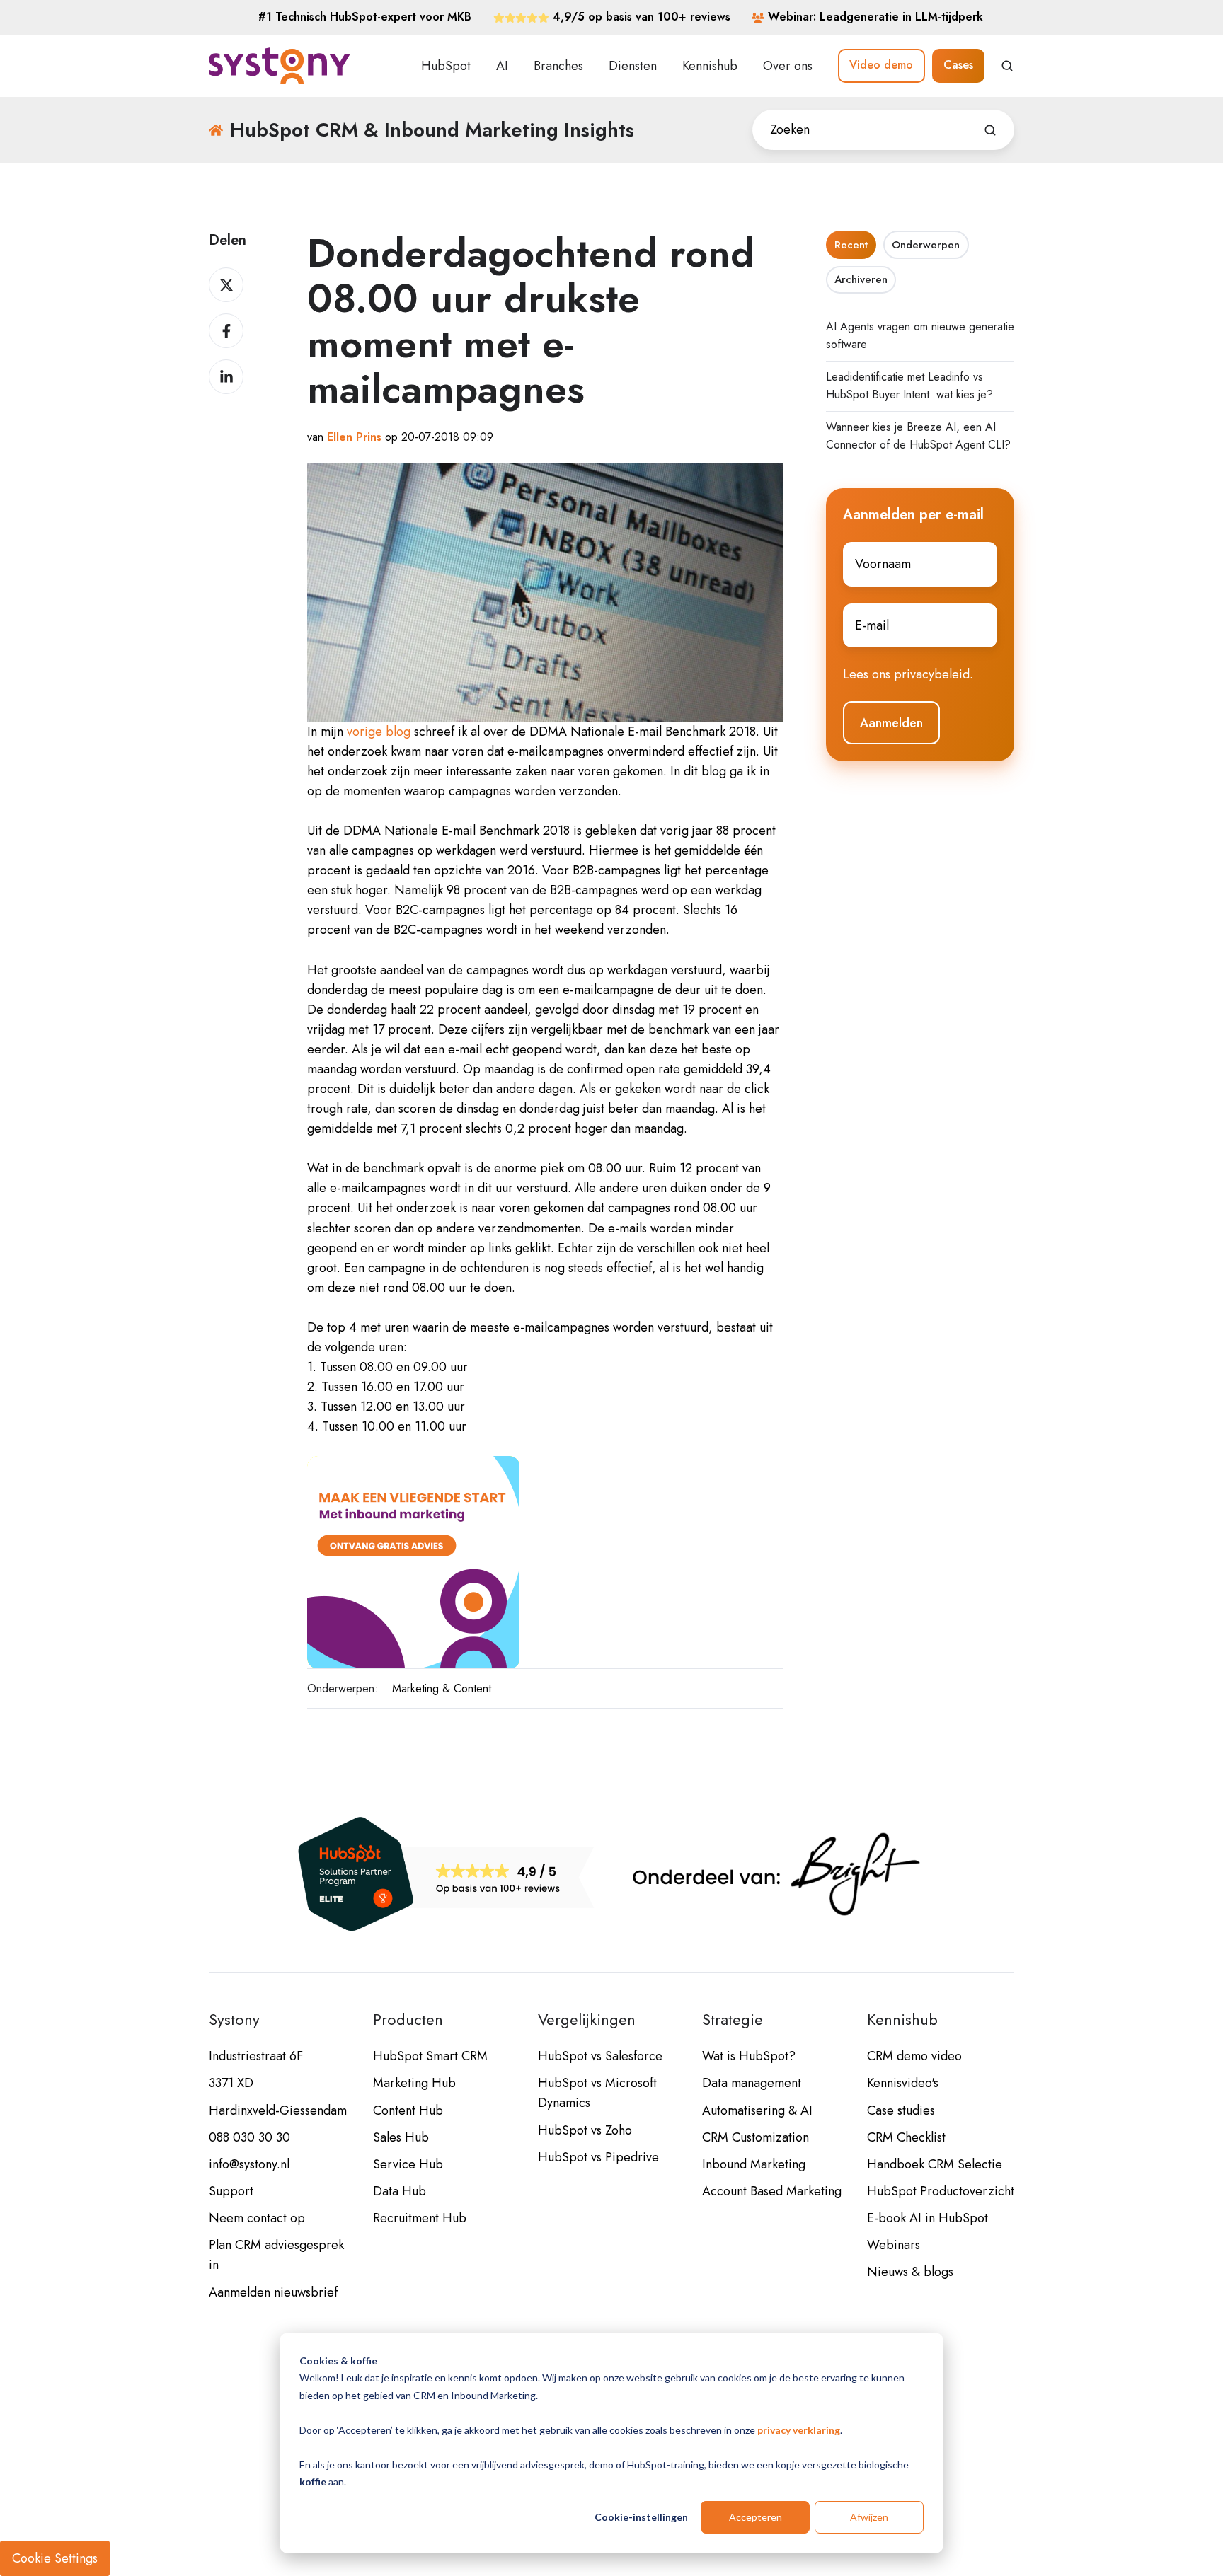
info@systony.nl (249, 2164)
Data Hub (400, 2191)
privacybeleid (932, 674)
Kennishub (710, 66)
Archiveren (861, 279)
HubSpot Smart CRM (430, 2056)
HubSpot (446, 66)
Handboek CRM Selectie (935, 2164)
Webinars (894, 2245)
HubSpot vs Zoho (585, 2130)
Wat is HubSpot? (749, 2056)
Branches (558, 66)
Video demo (881, 65)
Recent (851, 245)
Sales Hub (401, 2137)
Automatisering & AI (757, 2110)
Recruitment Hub (420, 2218)
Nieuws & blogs (910, 2272)
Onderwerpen (926, 245)
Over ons (788, 66)
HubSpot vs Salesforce (600, 2056)
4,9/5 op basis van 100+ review (639, 17)
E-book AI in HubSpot (928, 2218)
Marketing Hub (414, 2083)
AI (502, 66)
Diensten (633, 66)
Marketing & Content (442, 1688)
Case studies (901, 2110)
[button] (1007, 66)
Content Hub (408, 2110)
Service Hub (408, 2164)
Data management (752, 2083)
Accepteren (756, 2517)
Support (231, 2191)
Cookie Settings (55, 2558)
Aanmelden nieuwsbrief (273, 2292)
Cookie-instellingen (641, 2517)
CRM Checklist (906, 2137)
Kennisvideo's (903, 2083)
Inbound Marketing (754, 2164)
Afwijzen (869, 2517)
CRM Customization (756, 2137)
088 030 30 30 (249, 2137)
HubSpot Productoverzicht (941, 2191)
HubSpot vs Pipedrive (598, 2157)
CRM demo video (914, 2056)
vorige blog (379, 732)
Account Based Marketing (772, 2191)
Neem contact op (257, 2218)
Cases (958, 65)
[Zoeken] (990, 130)
